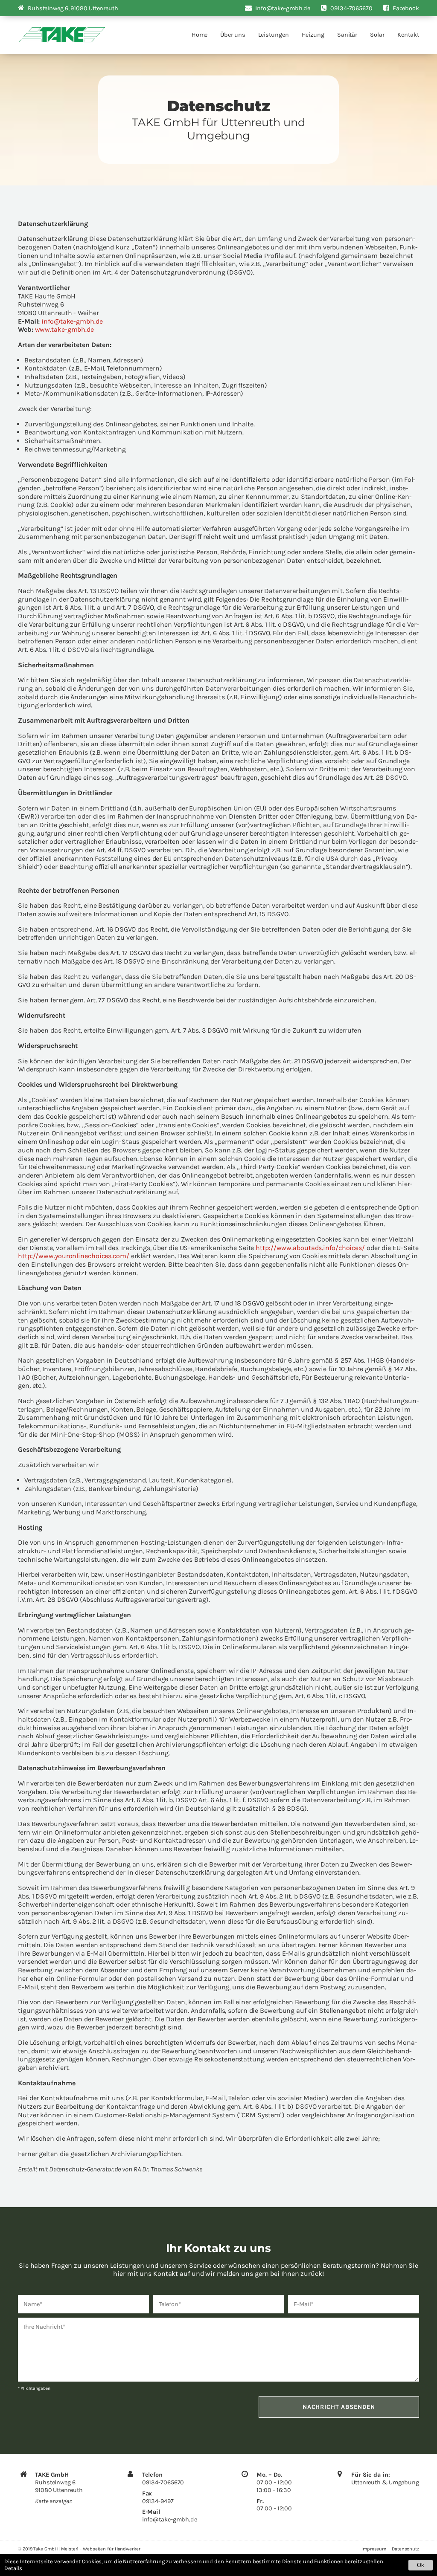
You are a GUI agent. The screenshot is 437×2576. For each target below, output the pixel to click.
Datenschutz (405, 2549)
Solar (377, 35)
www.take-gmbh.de (64, 329)
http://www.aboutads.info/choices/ (310, 1248)
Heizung (313, 35)
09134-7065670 (163, 2482)
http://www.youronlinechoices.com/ (74, 1256)
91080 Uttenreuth (73, 8)
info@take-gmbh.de (72, 321)
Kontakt (408, 35)
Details (13, 2568)
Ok (421, 2565)
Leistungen (274, 35)
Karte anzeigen (54, 2501)
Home (200, 35)
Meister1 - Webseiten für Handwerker (101, 2549)
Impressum (374, 2549)
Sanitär (347, 35)
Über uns (233, 35)
